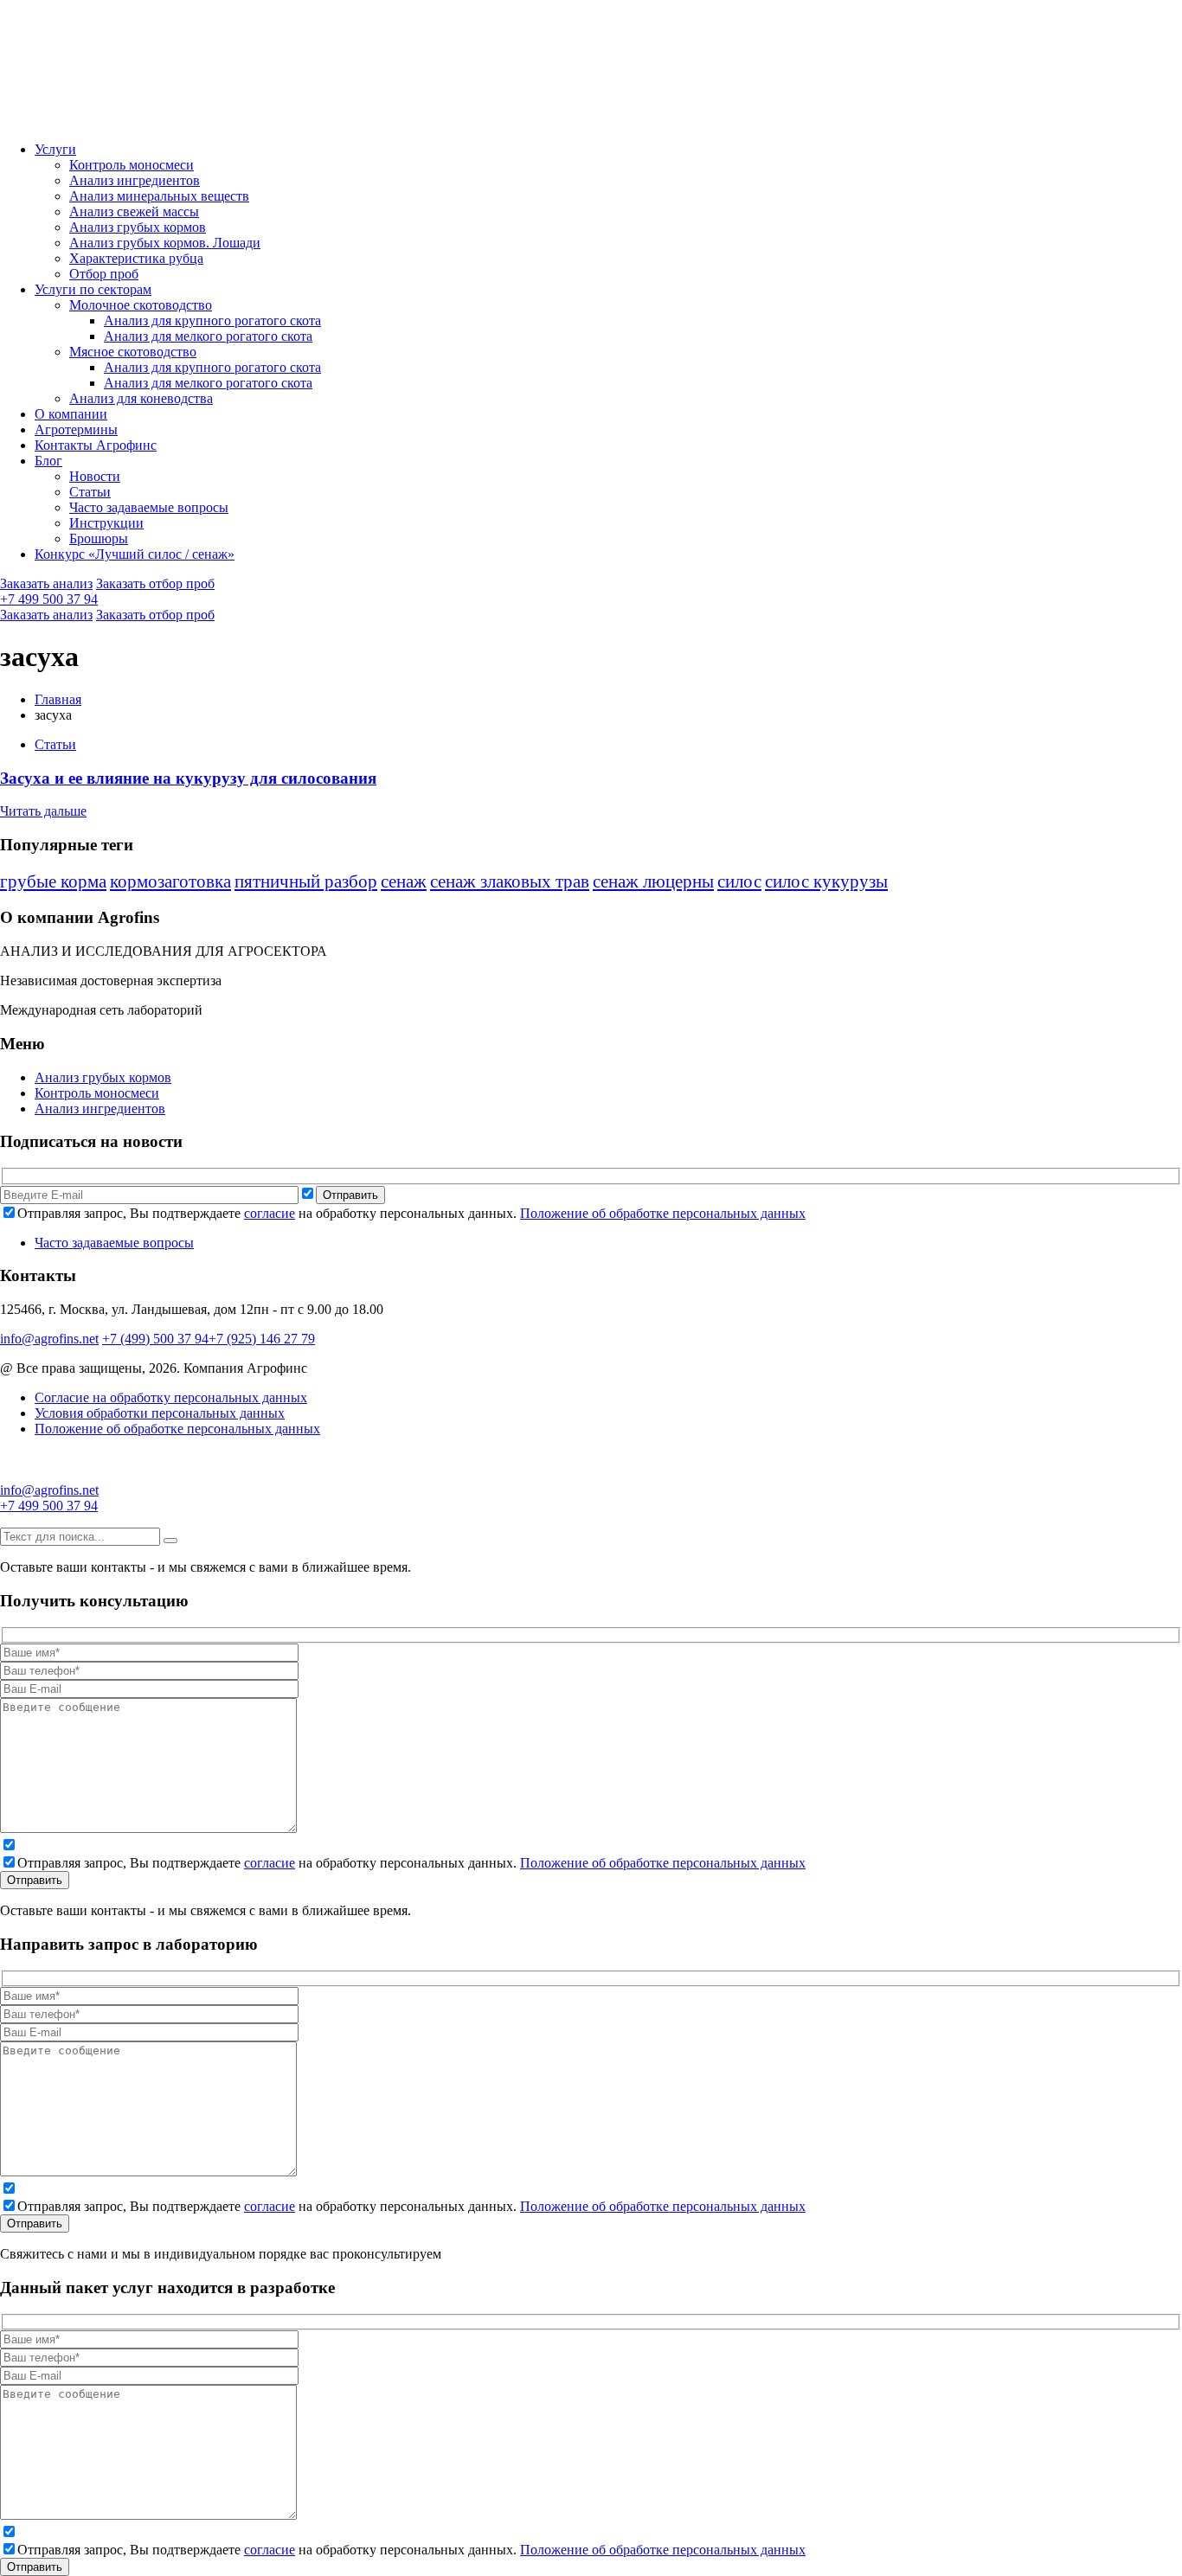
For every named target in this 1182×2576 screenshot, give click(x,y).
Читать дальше (43, 811)
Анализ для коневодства (141, 398)
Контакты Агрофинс (96, 445)
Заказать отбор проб (155, 583)
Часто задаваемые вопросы (149, 507)
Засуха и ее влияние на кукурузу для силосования (188, 778)
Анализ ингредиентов (135, 180)
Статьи (90, 492)
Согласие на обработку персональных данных (171, 1397)
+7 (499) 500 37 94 (155, 1339)
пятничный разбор (306, 881)
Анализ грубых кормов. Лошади (165, 243)
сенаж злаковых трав (510, 881)
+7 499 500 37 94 (49, 599)
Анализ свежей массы (134, 211)
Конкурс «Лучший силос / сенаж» (135, 554)
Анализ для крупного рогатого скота (212, 320)
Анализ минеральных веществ (159, 196)
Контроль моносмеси (132, 165)
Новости (95, 476)
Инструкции (106, 523)
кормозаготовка (170, 881)
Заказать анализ (46, 583)
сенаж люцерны (653, 881)
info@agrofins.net (49, 1339)
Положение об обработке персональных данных (663, 1213)
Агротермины (76, 429)
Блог (48, 461)
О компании (71, 414)
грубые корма (53, 881)
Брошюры (99, 538)
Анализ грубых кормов (138, 227)
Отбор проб (104, 274)
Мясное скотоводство (133, 352)
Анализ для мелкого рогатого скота (208, 336)
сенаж (404, 881)
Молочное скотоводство (141, 305)
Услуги (55, 149)
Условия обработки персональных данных (160, 1413)
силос (739, 881)
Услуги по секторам (93, 289)
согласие (270, 1213)
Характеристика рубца (136, 258)
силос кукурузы (826, 881)
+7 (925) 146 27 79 (262, 1339)
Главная (58, 699)
